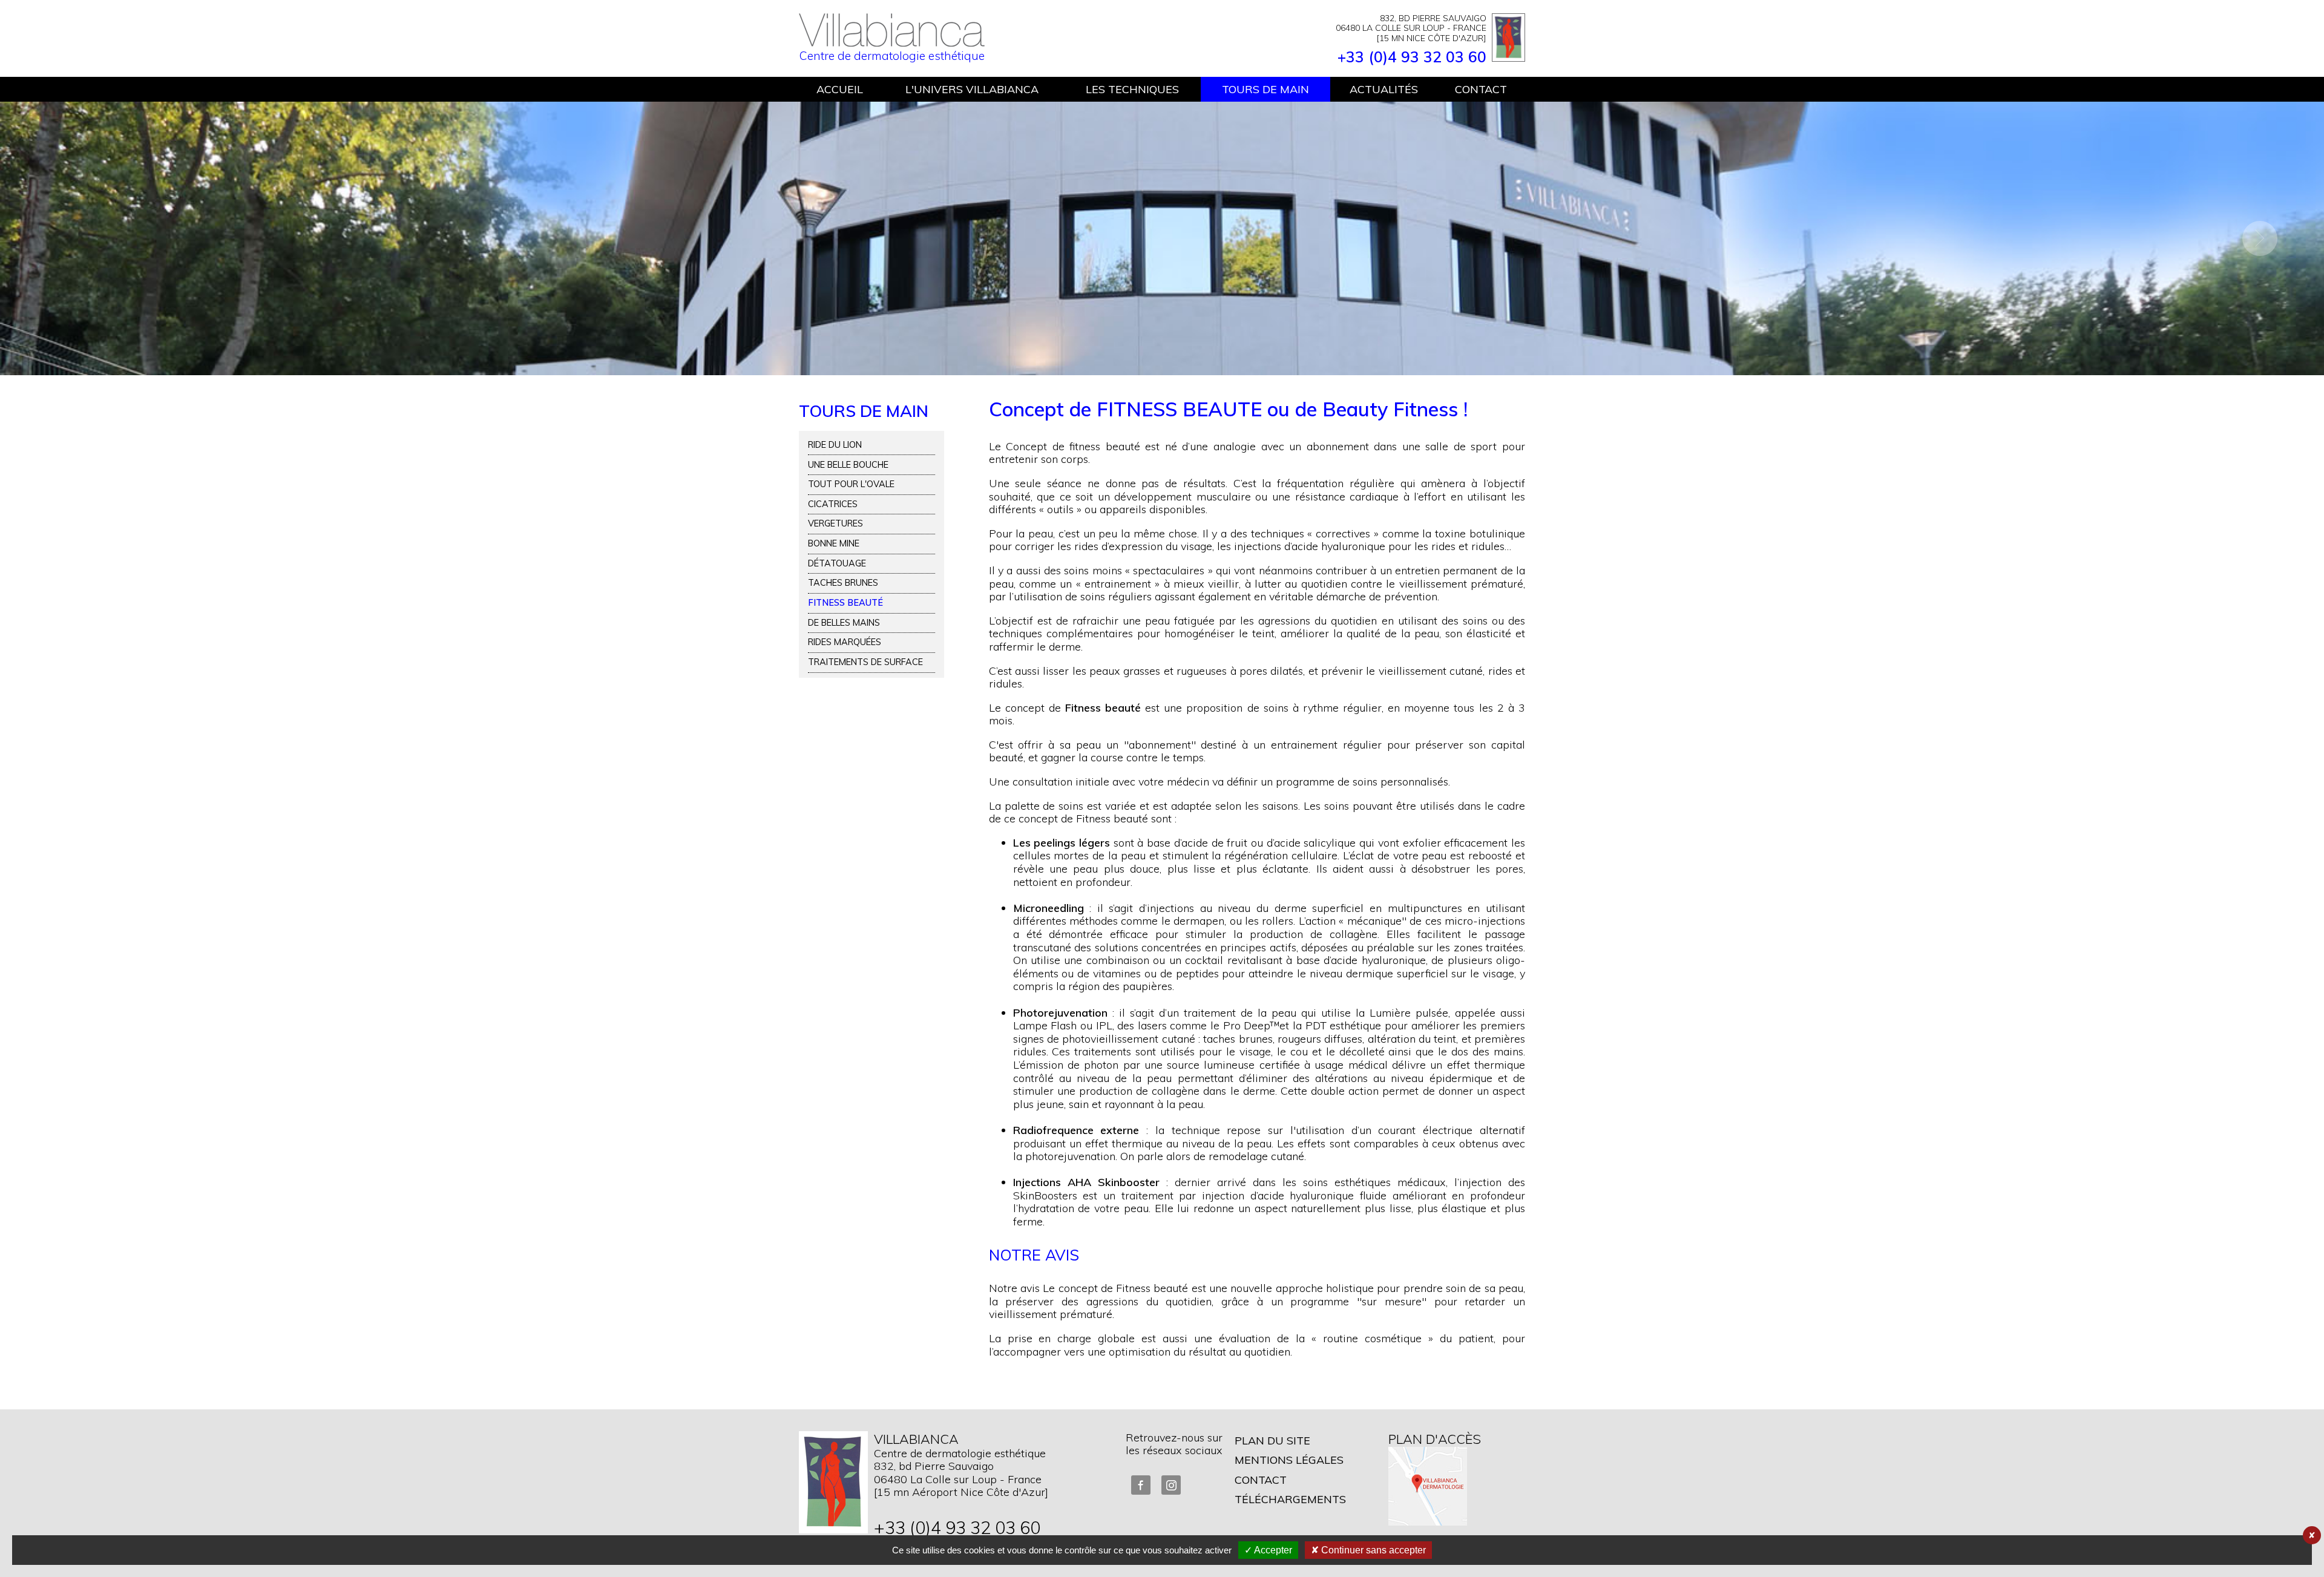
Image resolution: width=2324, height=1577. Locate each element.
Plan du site (1272, 1441)
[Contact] (833, 1482)
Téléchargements (1290, 1499)
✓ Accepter (1268, 1550)
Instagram (1171, 1485)
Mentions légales (1289, 1460)
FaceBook (1141, 1485)
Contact (1261, 1480)
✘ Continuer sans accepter (1368, 1550)
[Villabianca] (892, 42)
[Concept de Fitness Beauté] (1162, 238)
